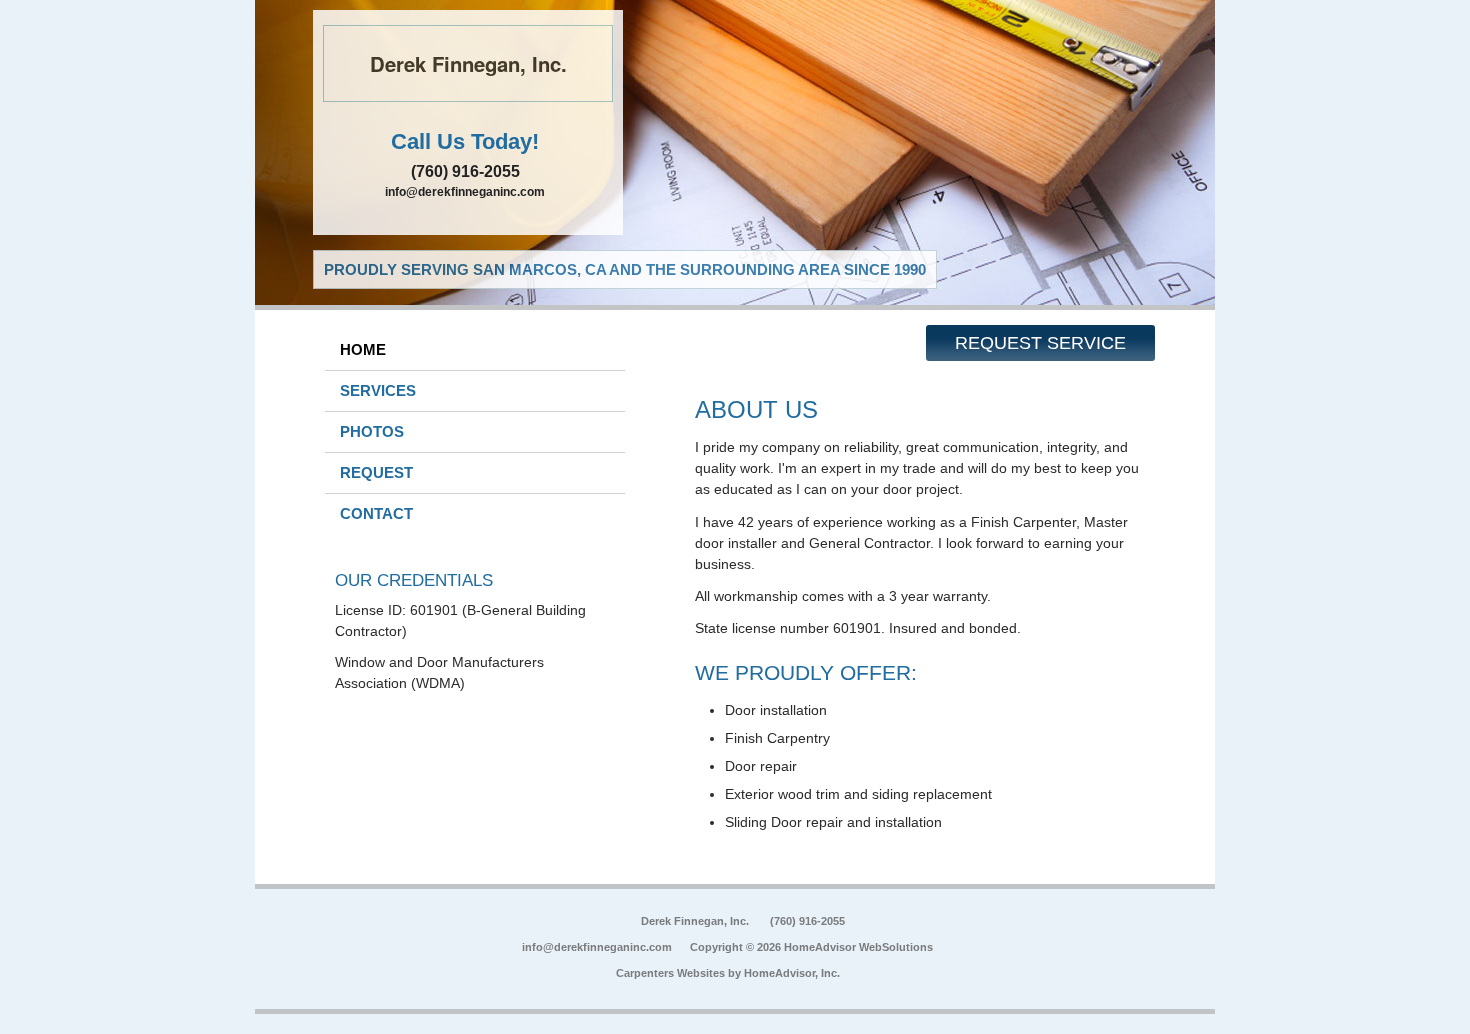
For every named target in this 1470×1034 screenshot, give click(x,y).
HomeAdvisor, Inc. (792, 973)
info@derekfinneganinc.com (465, 192)
